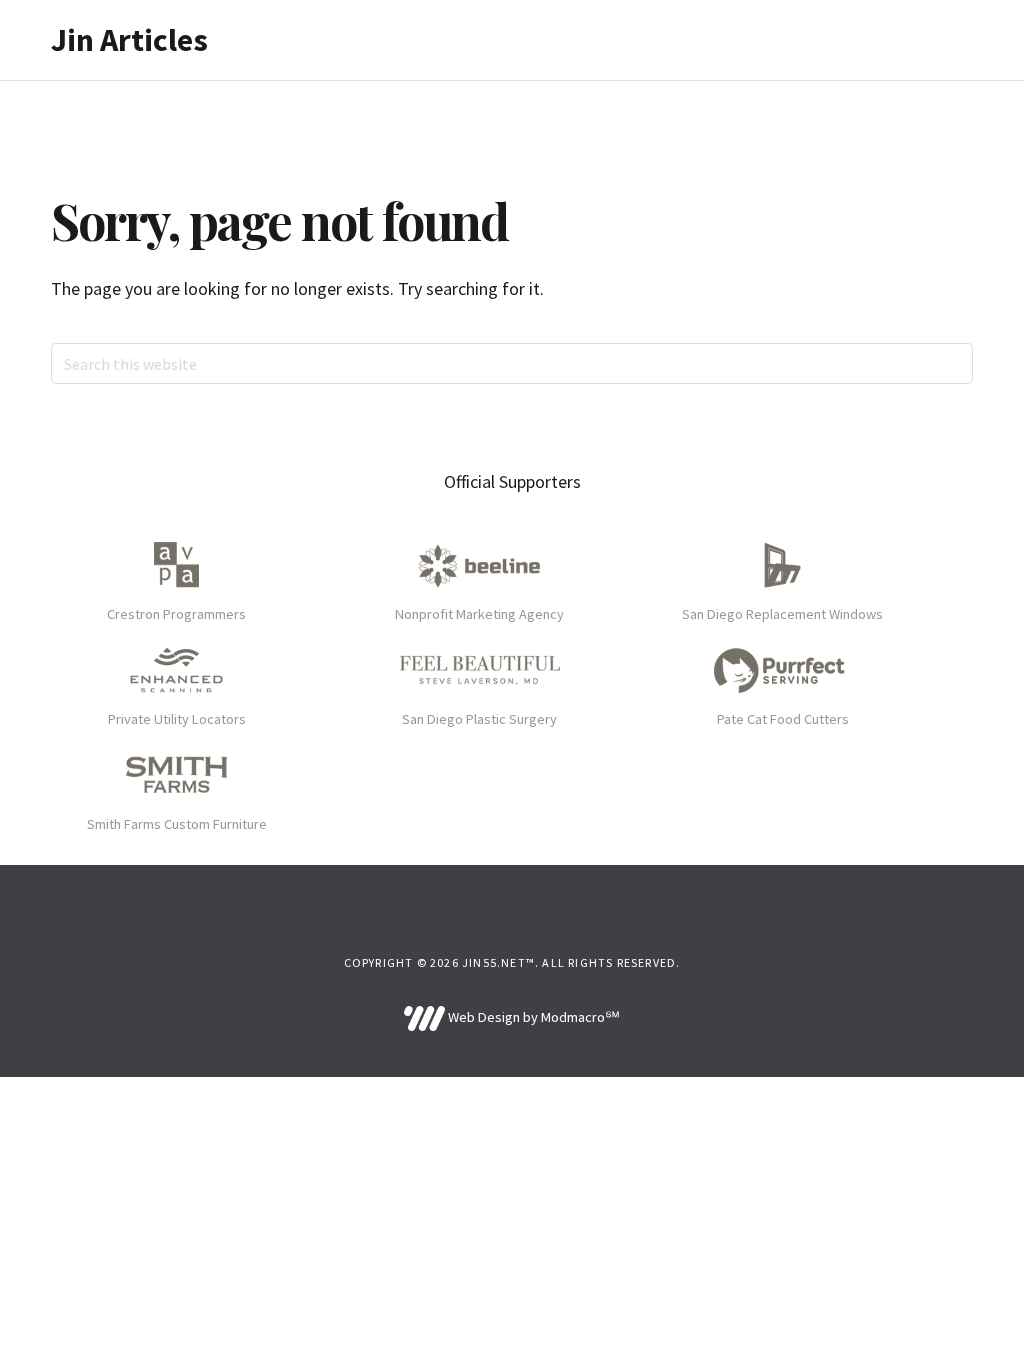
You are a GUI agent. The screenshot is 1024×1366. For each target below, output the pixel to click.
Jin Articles (129, 40)
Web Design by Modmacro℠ (532, 1017)
